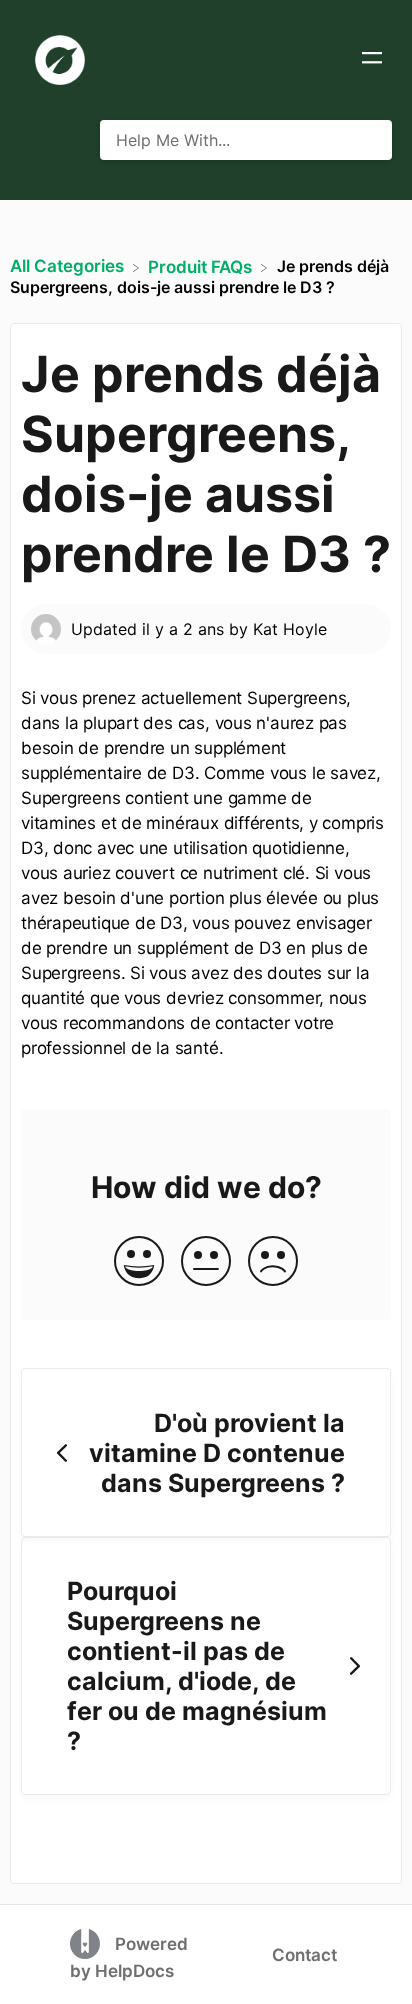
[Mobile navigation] (372, 60)
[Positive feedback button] (139, 1262)
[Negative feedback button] (273, 1262)
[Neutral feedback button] (206, 1262)
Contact (304, 1955)
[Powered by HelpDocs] (87, 1943)
